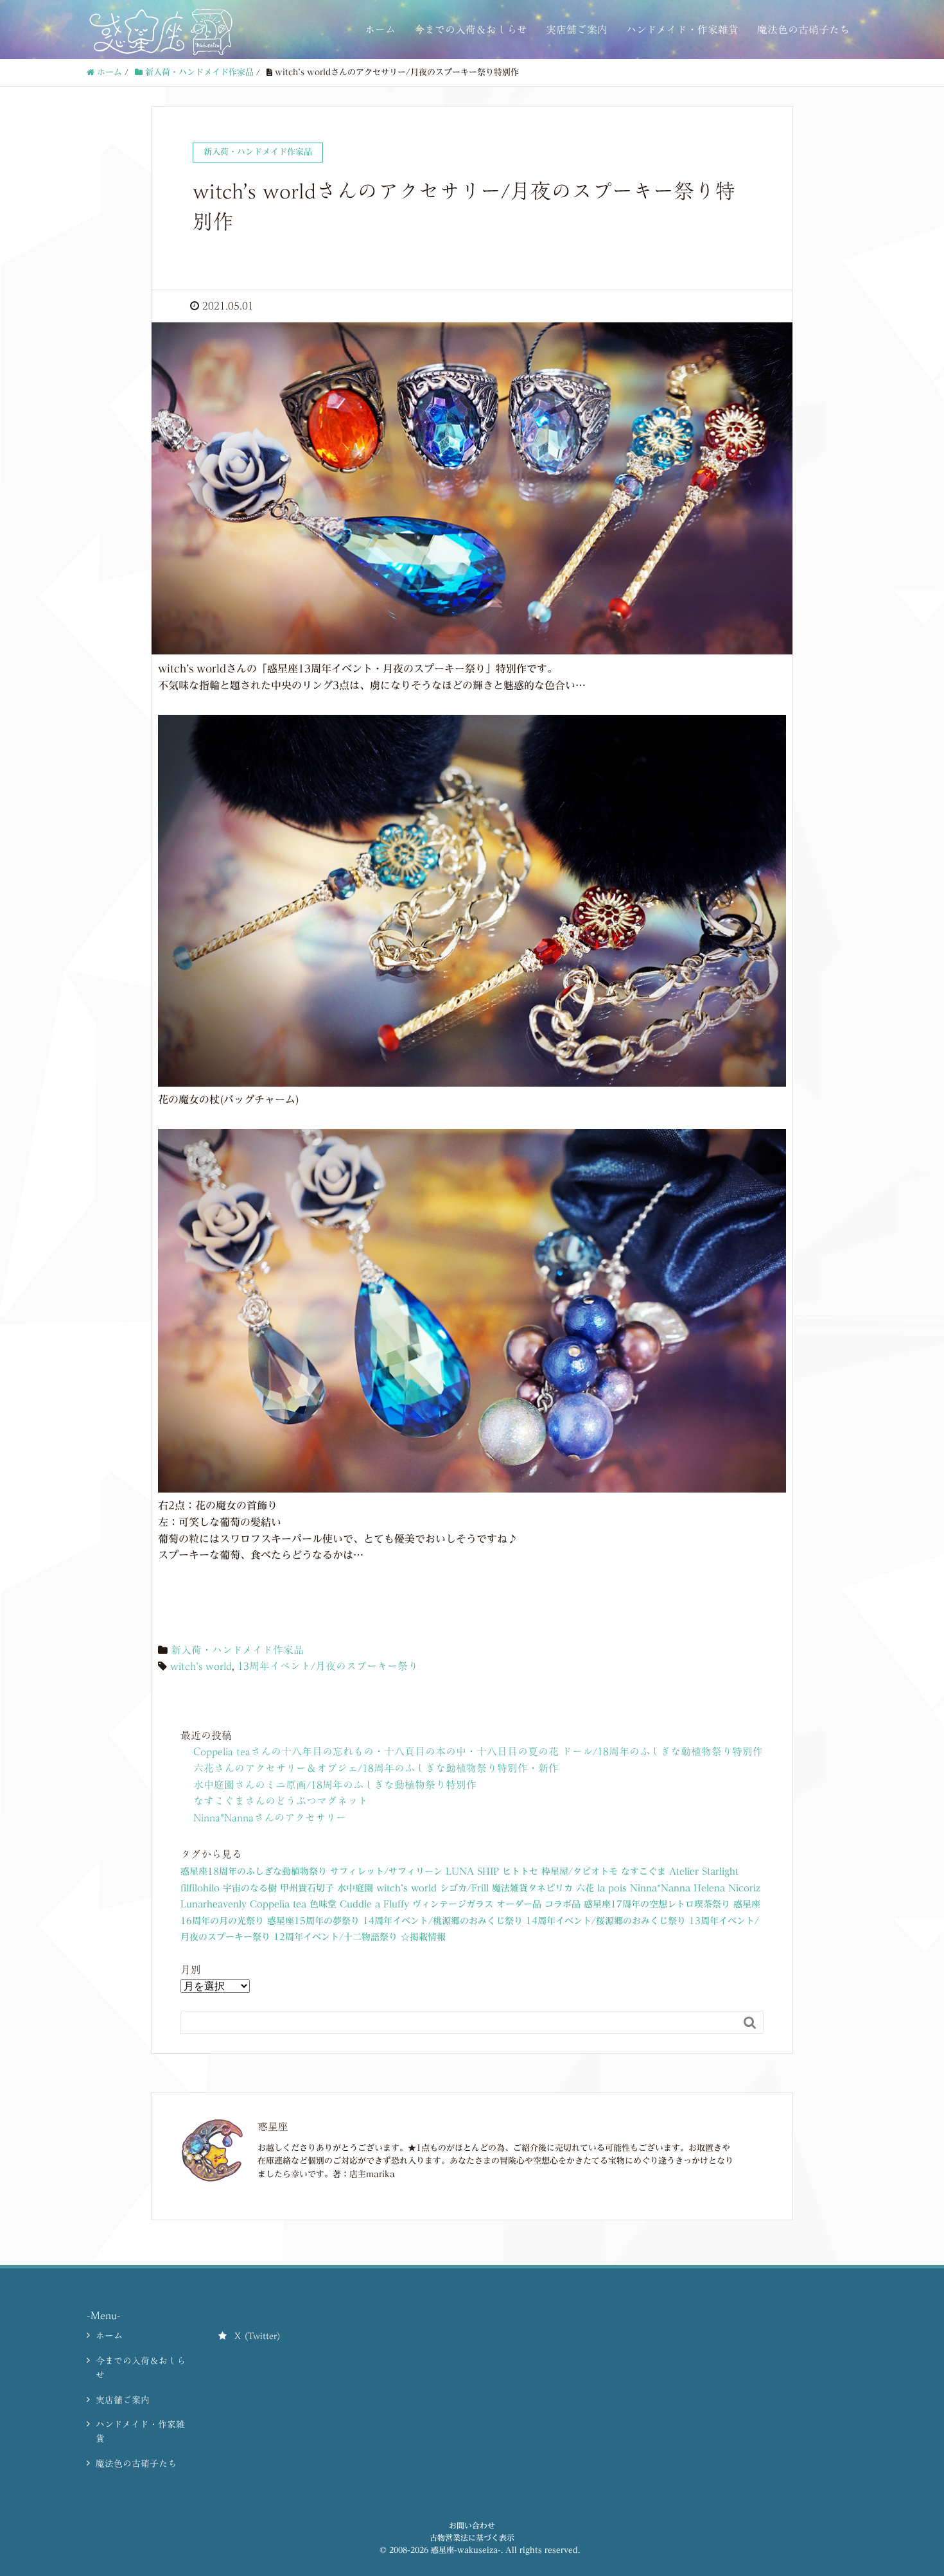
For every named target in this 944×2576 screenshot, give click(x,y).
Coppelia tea (278, 1904)
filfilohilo (200, 1888)
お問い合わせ (472, 2525)
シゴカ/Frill (464, 1888)
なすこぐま (643, 1871)
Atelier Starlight (704, 1871)
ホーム (380, 30)
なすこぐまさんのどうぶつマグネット (281, 1801)
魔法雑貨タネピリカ (532, 1888)
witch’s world (201, 1666)
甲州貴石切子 (307, 1888)
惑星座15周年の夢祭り (313, 1921)
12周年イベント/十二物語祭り (336, 1937)
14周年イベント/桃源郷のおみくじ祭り (443, 1921)
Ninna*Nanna (660, 1888)
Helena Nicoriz (727, 1888)
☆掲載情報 (423, 1937)
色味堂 (323, 1904)
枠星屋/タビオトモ (580, 1871)
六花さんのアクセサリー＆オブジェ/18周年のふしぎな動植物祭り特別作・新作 (376, 1768)
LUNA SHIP (472, 1871)
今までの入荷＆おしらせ (471, 30)
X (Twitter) (258, 2336)
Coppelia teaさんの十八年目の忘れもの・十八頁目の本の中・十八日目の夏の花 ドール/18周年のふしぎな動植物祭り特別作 (478, 1751)
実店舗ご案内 (577, 30)
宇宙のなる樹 (250, 1888)
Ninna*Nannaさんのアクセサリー (270, 1818)
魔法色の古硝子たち (803, 30)
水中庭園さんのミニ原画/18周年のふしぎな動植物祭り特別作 (335, 1785)
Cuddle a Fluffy (374, 1904)
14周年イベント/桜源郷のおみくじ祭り (606, 1921)
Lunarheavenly (214, 1904)
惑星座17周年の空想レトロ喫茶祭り (657, 1904)
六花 (585, 1888)
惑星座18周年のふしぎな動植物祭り (254, 1871)
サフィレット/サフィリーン (386, 1871)
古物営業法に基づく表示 (472, 2537)
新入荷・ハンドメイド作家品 (237, 1650)
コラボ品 (563, 1904)
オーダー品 (519, 1904)
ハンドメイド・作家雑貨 (682, 30)
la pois (612, 1888)
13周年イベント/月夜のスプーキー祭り (328, 1666)
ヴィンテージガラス (453, 1904)
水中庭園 (355, 1888)
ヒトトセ (520, 1871)
